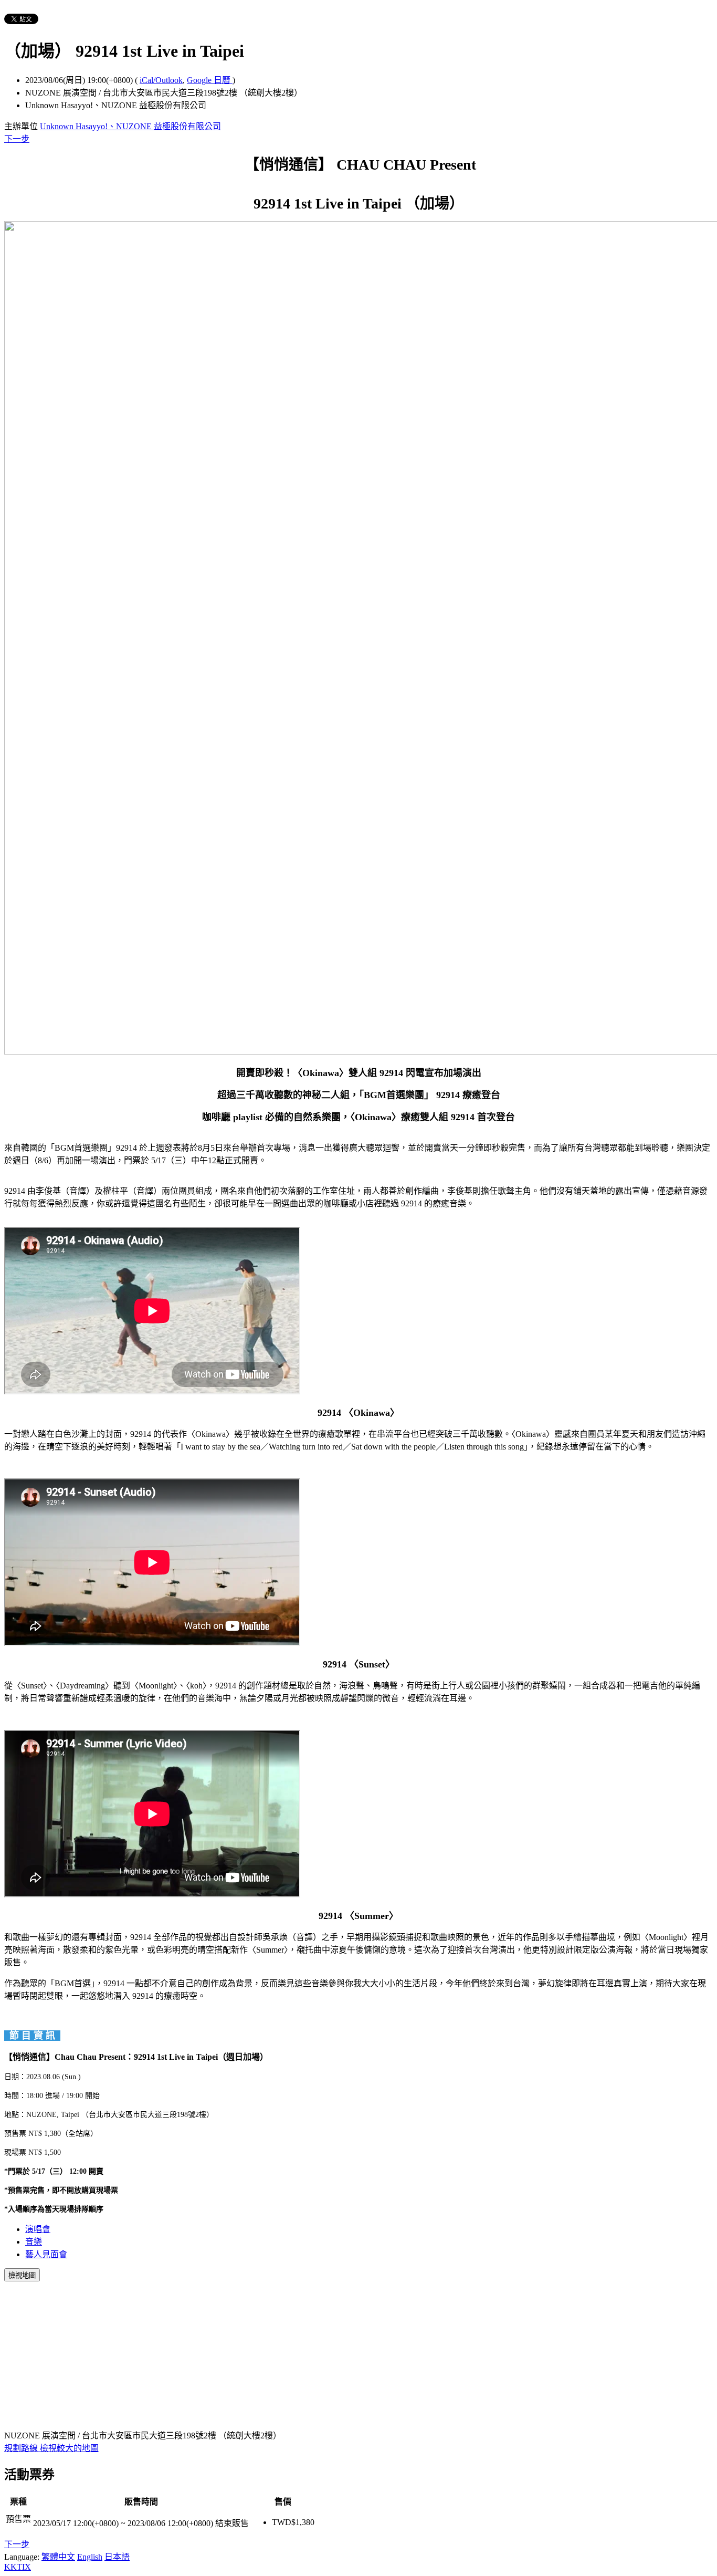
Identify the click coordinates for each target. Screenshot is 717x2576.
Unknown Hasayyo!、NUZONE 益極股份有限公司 (130, 126)
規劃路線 (22, 2448)
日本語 (117, 2557)
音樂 (34, 2242)
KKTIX (18, 2567)
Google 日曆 (210, 80)
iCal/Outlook (161, 80)
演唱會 (38, 2229)
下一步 (17, 139)
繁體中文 (58, 2557)
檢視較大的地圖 (69, 2448)
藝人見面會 (46, 2254)
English (90, 2557)
